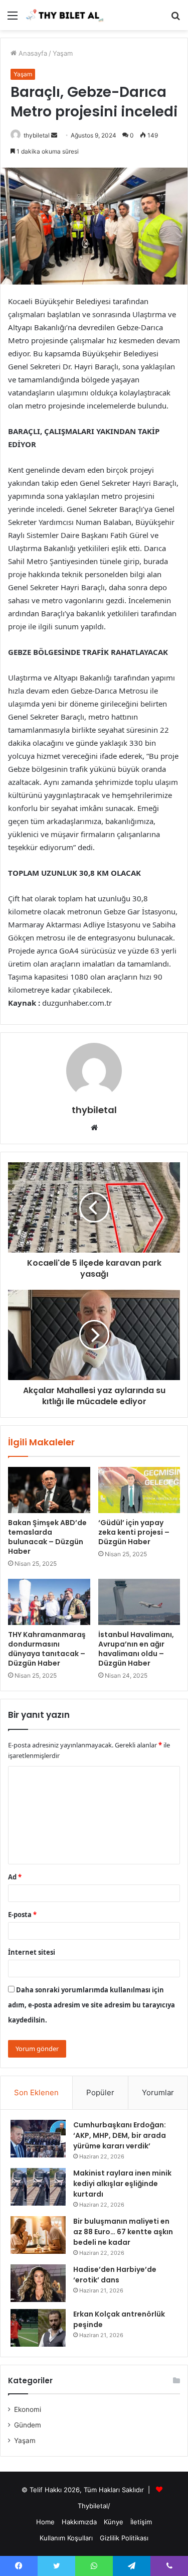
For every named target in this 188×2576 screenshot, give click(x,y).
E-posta (22, 1915)
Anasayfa (32, 53)
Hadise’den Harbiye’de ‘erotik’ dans (115, 2275)
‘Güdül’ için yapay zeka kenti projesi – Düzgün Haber (134, 1532)
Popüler (100, 2092)
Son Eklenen (36, 2092)
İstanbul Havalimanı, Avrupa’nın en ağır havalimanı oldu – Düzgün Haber (136, 1649)
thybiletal (37, 135)
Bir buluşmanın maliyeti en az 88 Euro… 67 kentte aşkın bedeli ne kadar (123, 2232)
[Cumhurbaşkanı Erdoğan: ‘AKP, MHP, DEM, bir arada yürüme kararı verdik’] (38, 2139)
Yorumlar (158, 2092)
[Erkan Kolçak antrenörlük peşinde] (38, 2328)
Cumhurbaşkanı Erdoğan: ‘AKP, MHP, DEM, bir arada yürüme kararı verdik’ (120, 2135)
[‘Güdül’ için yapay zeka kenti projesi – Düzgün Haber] (139, 1490)
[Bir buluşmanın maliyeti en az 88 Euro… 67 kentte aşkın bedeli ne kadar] (38, 2235)
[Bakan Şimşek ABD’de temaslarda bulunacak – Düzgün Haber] (49, 1490)
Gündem (28, 2425)
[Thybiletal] (65, 15)
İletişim (141, 2522)
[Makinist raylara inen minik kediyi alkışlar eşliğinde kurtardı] (38, 2187)
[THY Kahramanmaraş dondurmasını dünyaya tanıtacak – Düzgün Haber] (49, 1602)
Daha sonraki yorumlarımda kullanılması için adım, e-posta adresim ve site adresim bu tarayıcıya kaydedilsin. (91, 2005)
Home (45, 2522)
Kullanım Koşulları (66, 2538)
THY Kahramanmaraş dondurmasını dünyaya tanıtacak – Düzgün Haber (47, 1649)
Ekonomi (28, 2409)
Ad (15, 1877)
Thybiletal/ (94, 2506)
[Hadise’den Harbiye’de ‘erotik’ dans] (38, 2283)
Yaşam (63, 53)
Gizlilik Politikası (124, 2538)
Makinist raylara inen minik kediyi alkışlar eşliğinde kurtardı (122, 2184)
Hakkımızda (79, 2522)
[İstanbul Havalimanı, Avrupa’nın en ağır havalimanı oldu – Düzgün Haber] (139, 1602)
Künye (114, 2522)
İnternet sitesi (32, 1952)
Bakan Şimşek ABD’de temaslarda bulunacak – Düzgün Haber (47, 1537)
